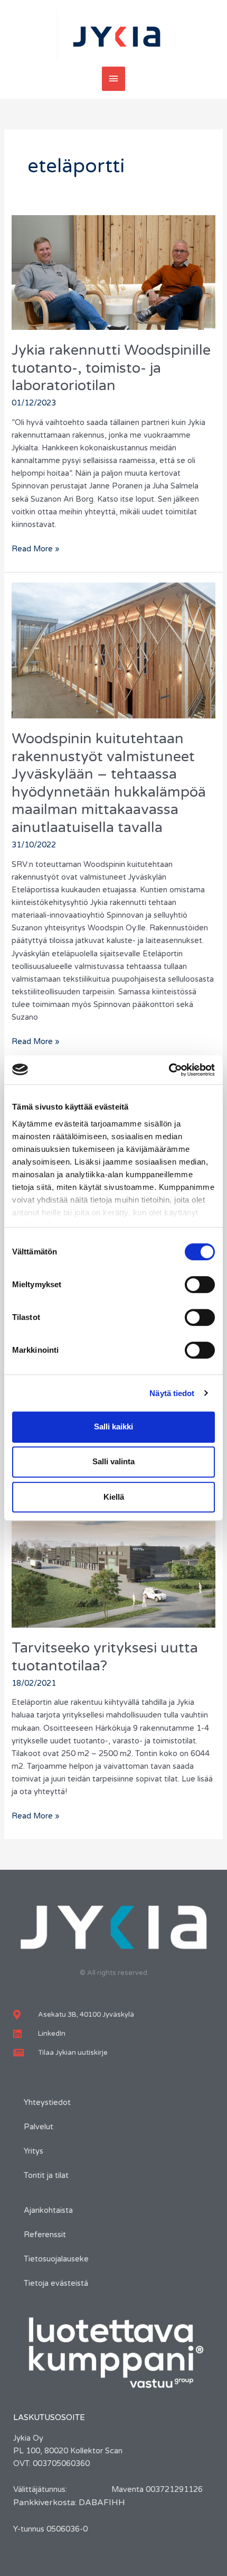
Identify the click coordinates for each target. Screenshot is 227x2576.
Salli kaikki (113, 1427)
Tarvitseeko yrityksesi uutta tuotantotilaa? (105, 1657)
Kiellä (114, 1497)
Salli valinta (113, 1461)
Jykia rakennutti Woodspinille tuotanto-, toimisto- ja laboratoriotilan (111, 368)
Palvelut (39, 2127)
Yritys (34, 2151)
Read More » (36, 548)
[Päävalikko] (113, 79)
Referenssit (45, 2235)
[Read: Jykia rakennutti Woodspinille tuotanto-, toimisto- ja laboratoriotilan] (113, 272)
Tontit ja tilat (46, 2176)
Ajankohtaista (48, 2210)
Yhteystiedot (47, 2103)
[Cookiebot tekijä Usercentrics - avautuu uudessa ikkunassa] (169, 1070)
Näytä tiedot (172, 1393)
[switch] (200, 1285)
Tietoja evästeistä (56, 2283)
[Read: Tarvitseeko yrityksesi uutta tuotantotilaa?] (113, 1554)
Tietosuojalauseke (56, 2259)
